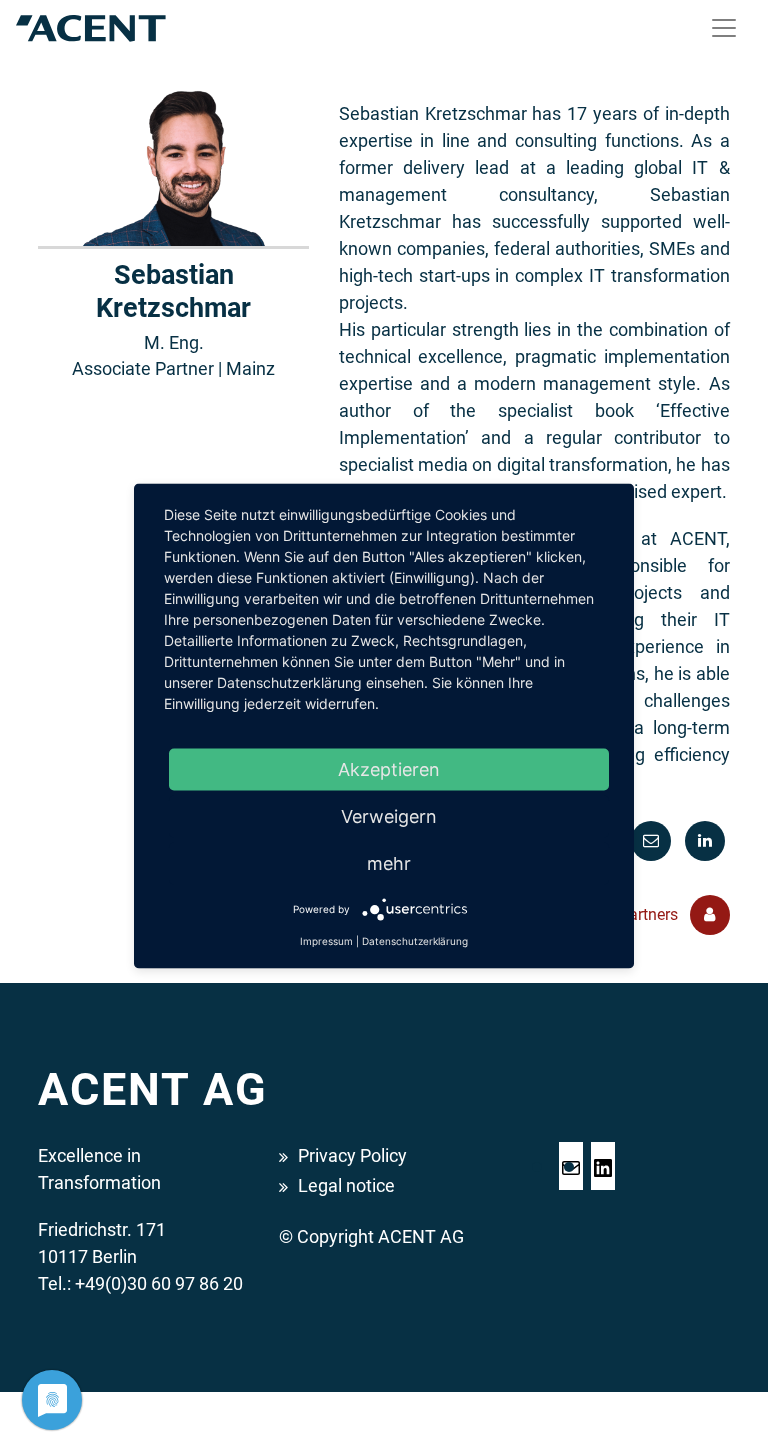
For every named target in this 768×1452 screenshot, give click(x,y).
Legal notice (346, 1185)
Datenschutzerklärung (415, 941)
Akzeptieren (389, 769)
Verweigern (389, 816)
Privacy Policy (352, 1155)
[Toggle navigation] (724, 28)
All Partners (639, 914)
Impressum (326, 941)
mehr (389, 863)
